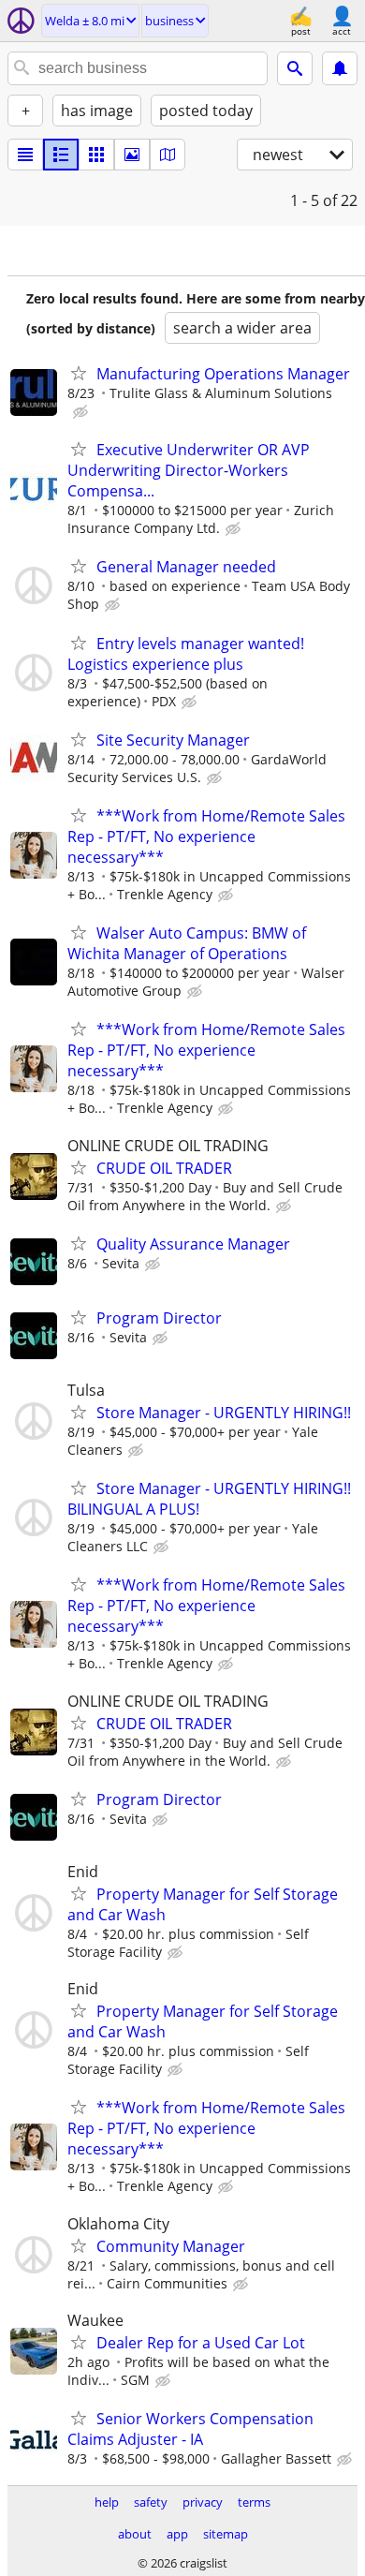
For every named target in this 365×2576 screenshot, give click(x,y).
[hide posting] (82, 412)
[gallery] (132, 155)
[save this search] (340, 68)
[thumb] (61, 155)
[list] (25, 155)
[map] (168, 155)
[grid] (96, 155)
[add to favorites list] (79, 373)
